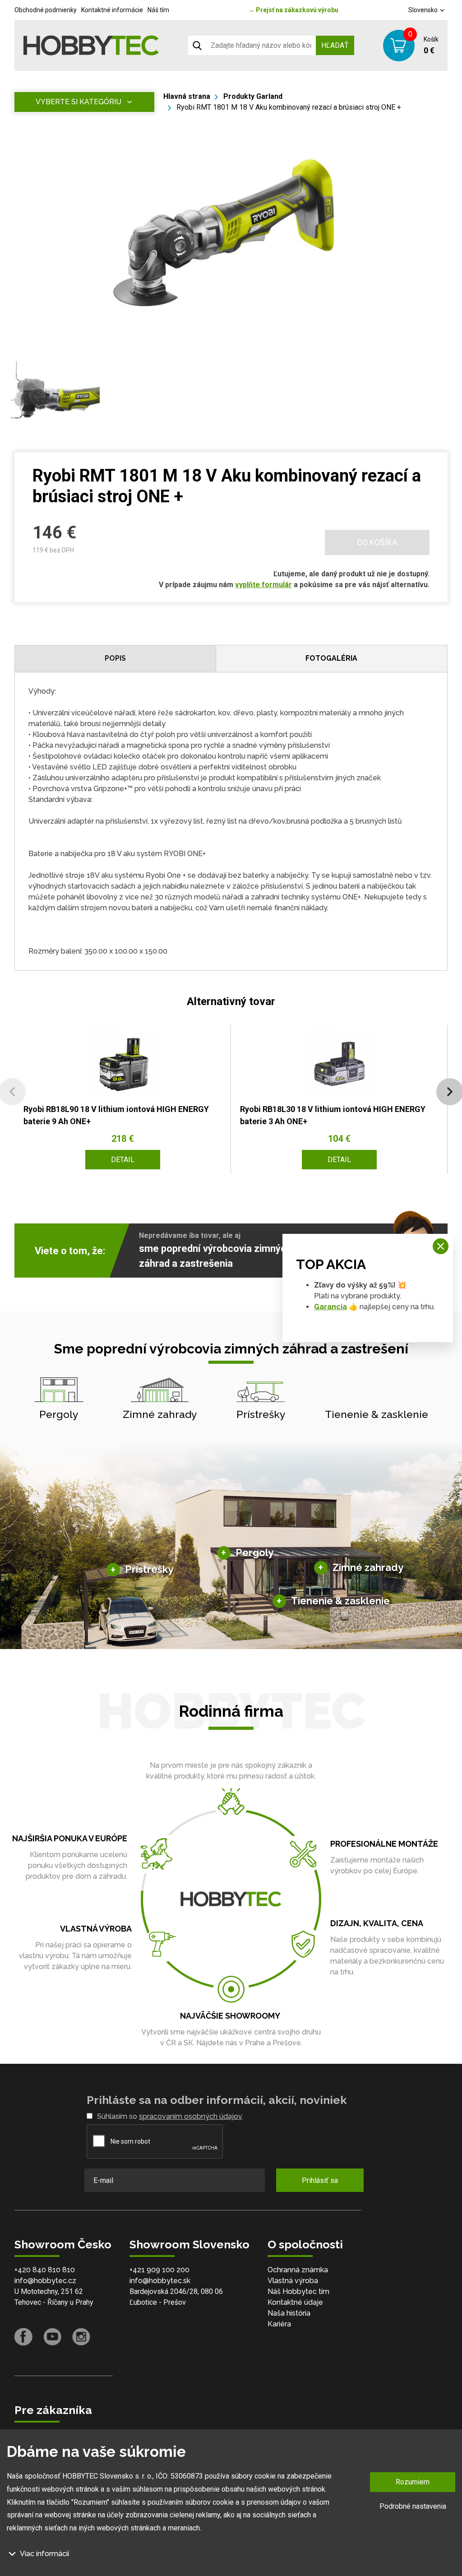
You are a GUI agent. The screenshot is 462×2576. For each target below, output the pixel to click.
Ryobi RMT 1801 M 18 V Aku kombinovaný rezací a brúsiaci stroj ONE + (289, 107)
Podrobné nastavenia (413, 2506)
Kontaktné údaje (295, 2302)
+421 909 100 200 (159, 2270)
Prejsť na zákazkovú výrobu (293, 10)
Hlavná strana (187, 96)
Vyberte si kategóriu (79, 102)
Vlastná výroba (293, 2281)
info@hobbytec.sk (160, 2281)
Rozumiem (413, 2482)
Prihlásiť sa (320, 2180)
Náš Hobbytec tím (298, 2291)
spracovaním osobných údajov (190, 2116)
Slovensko (424, 10)
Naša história (289, 2313)
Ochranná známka (298, 2270)
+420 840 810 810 (45, 2270)
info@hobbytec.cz (45, 2281)
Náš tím (158, 10)
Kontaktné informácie (112, 10)
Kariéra (279, 2324)
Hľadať (335, 45)
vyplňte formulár (263, 585)
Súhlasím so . (170, 2116)
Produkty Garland (253, 96)
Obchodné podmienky (46, 10)
